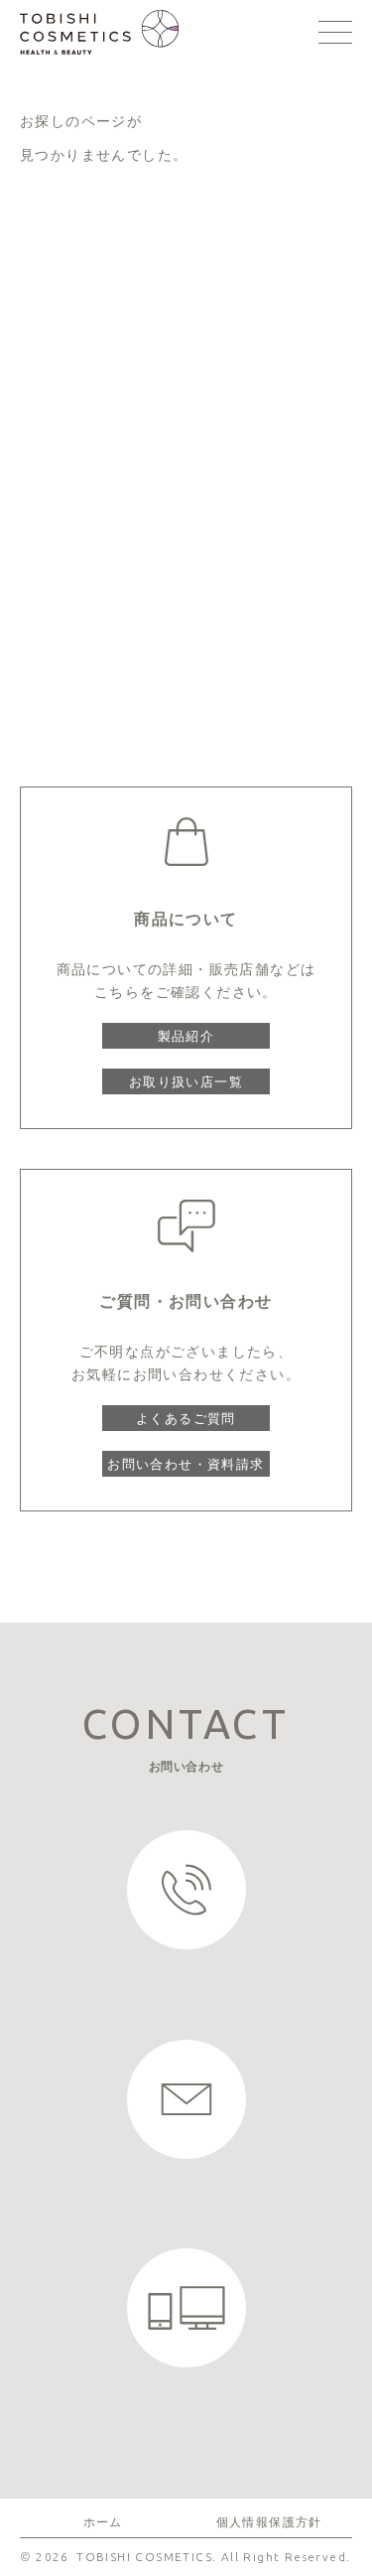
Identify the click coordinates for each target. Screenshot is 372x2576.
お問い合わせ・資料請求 (186, 1464)
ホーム (103, 2522)
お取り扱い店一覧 (186, 1081)
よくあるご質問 (186, 1418)
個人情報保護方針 (269, 2522)
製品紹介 (186, 1036)
